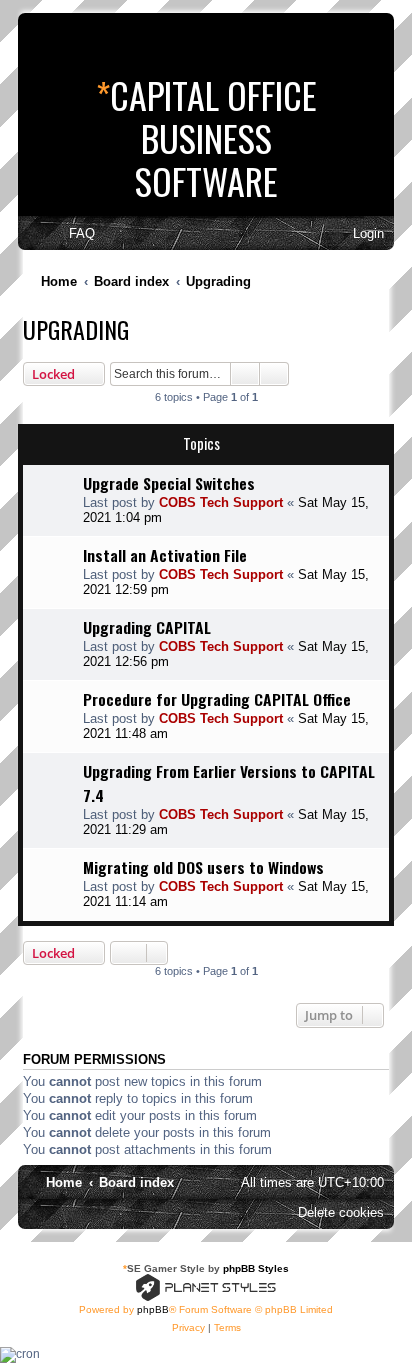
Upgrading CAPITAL (147, 627)
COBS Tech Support (221, 502)
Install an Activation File (165, 555)
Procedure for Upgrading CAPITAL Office (217, 699)
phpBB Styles (256, 1268)
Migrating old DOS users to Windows (203, 867)
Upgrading (76, 329)
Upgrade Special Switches (169, 483)
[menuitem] (73, 233)
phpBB (153, 1309)
